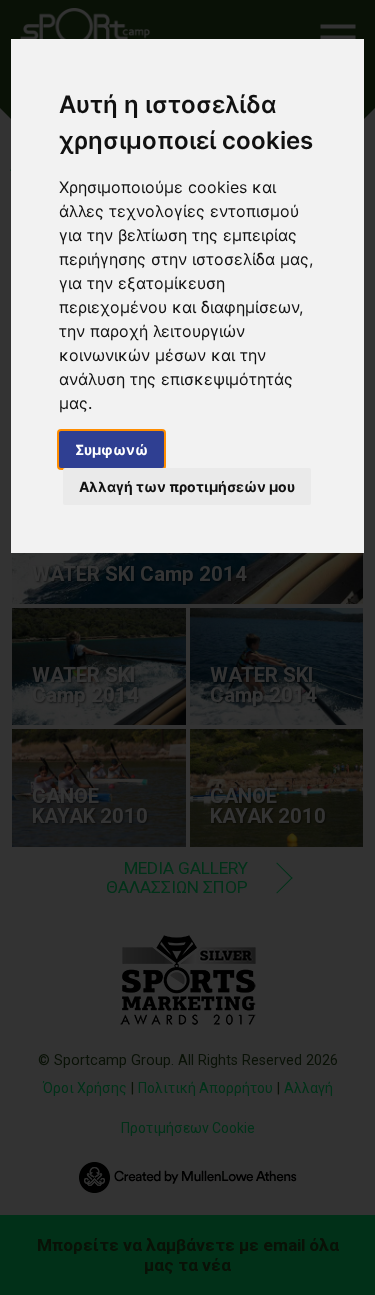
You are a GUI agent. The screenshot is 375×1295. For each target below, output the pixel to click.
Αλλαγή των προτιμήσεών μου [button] (187, 486)
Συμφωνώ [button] (111, 449)
